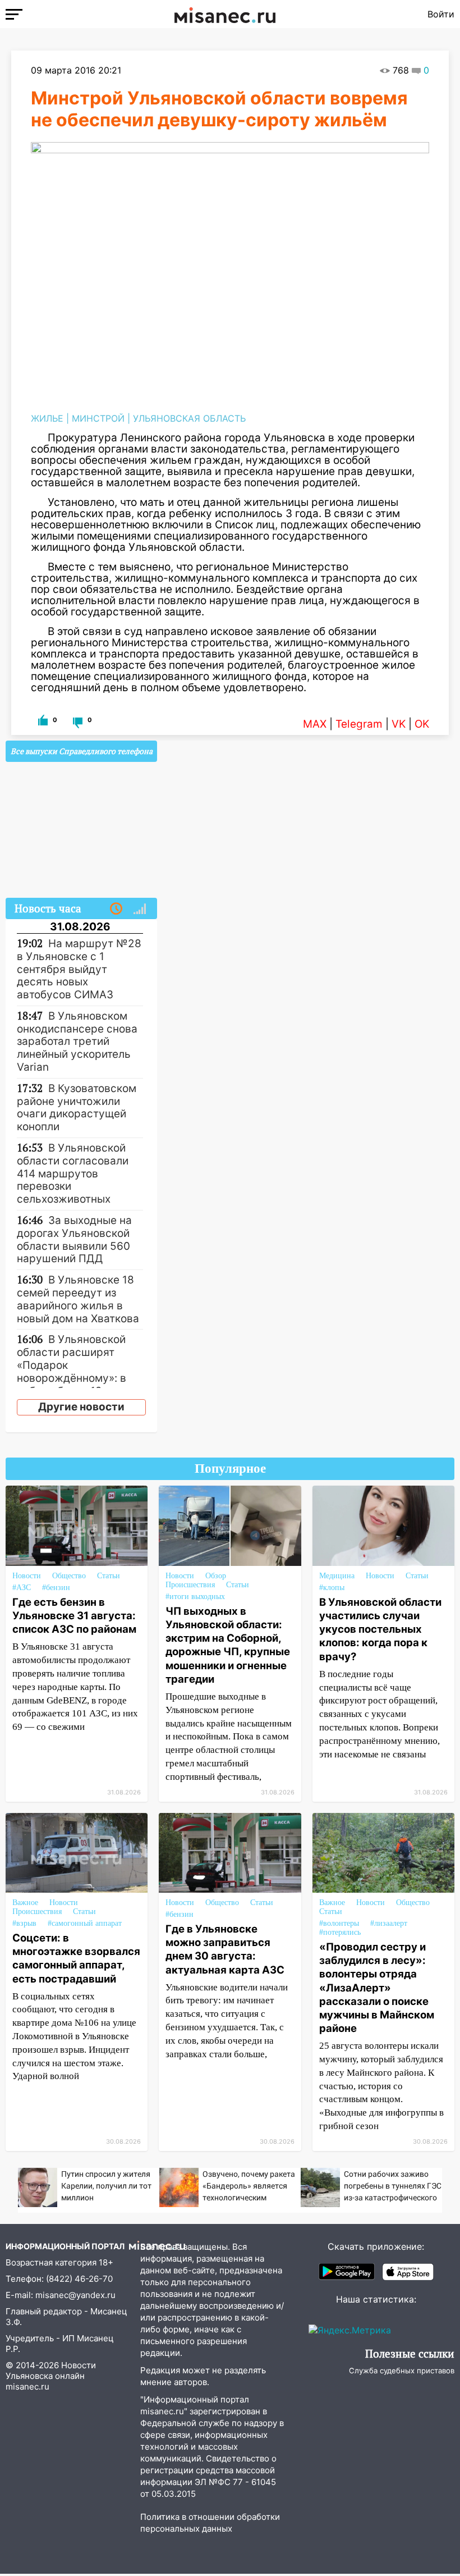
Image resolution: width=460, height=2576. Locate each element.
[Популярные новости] (140, 909)
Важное (25, 1903)
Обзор (216, 1576)
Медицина (337, 1576)
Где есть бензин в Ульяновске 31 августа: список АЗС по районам (74, 1615)
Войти (441, 14)
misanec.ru (27, 2387)
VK (399, 724)
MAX (315, 724)
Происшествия (190, 1585)
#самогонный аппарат (85, 1923)
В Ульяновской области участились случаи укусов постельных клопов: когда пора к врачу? (380, 1629)
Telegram (359, 724)
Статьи (109, 1576)
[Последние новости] (116, 909)
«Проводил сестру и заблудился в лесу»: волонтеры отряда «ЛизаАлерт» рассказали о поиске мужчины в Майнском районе (377, 1987)
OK (422, 724)
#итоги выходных (195, 1597)
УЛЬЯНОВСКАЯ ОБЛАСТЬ (189, 418)
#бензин (56, 1588)
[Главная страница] (225, 14)
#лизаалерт (389, 1923)
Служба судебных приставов (402, 2371)
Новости (27, 1576)
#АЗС (22, 1588)
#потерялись (340, 1932)
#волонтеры (339, 1923)
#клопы (332, 1588)
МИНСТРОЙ (98, 418)
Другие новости (81, 1407)
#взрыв (24, 1923)
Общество (69, 1576)
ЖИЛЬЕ (47, 418)
